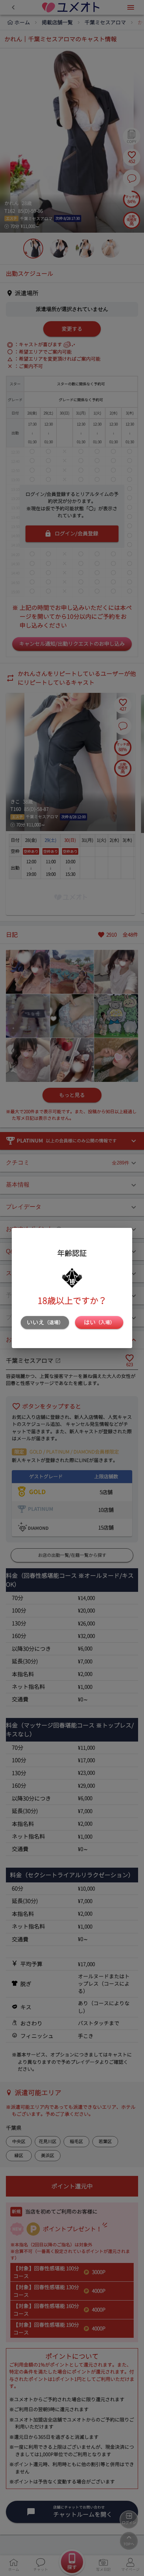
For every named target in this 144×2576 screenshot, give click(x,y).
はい (99, 1322)
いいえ (45, 1322)
